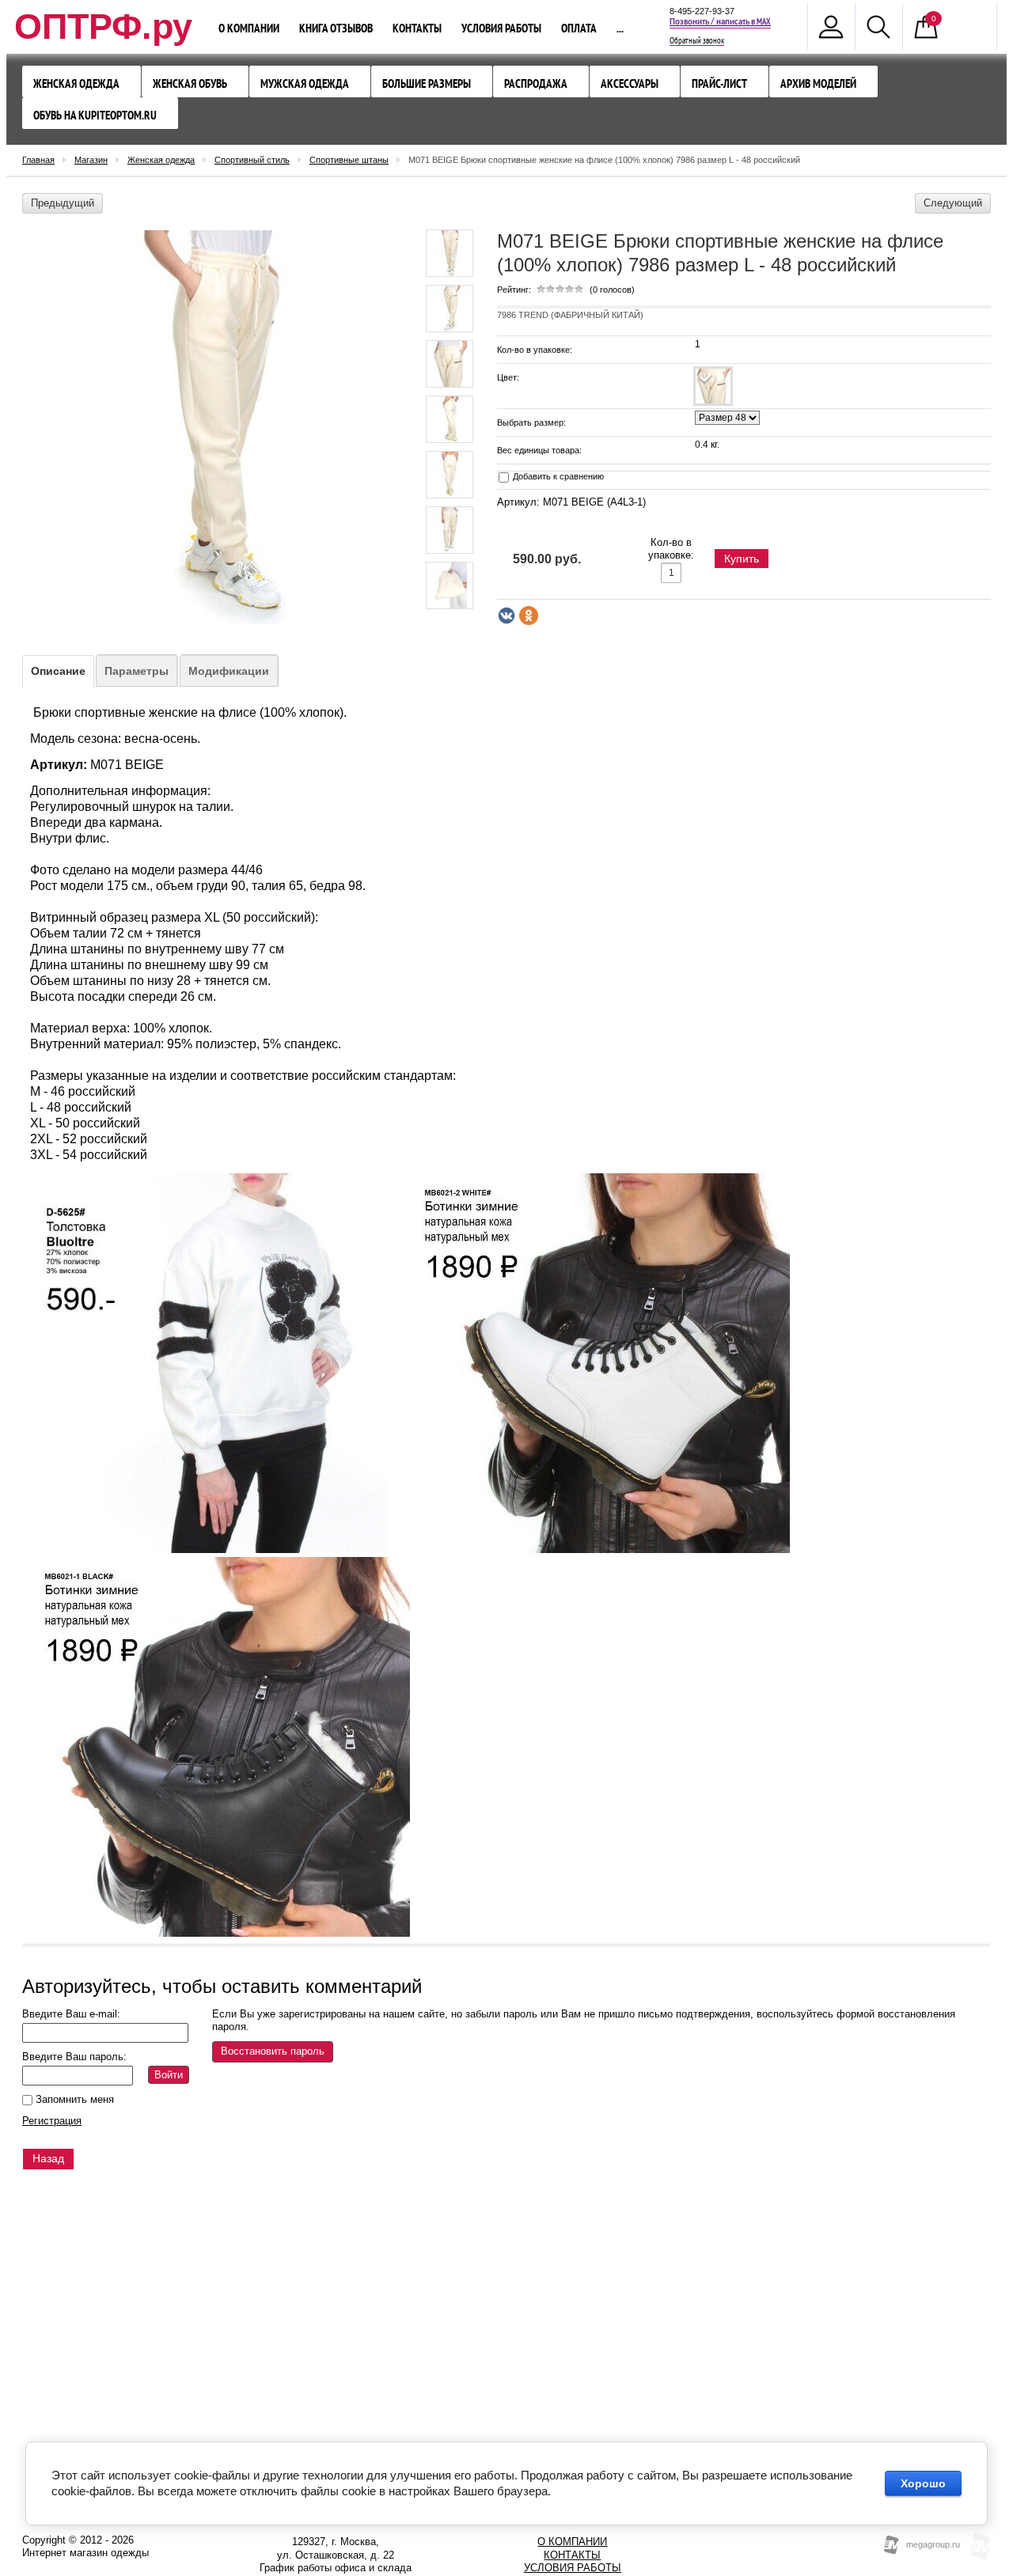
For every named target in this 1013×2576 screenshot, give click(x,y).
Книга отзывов (336, 28)
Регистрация (52, 2121)
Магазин (91, 160)
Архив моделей (818, 83)
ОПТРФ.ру (103, 27)
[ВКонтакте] (506, 616)
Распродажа (536, 83)
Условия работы (501, 28)
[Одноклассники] (529, 616)
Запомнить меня (73, 2099)
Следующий (953, 203)
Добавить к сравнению (557, 476)
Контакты (417, 28)
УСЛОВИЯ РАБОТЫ (573, 2568)
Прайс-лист (719, 83)
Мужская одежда (305, 83)
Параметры (137, 671)
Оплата (579, 28)
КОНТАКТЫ (572, 2555)
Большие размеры (427, 83)
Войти (169, 2075)
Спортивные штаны (349, 160)
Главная (38, 160)
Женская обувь (190, 83)
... (620, 28)
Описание (58, 671)
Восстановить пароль (273, 2051)
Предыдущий (63, 203)
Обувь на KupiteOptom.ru (95, 115)
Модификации (229, 671)
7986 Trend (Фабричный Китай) (570, 315)
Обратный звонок (697, 41)
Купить (742, 559)
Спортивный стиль (252, 160)
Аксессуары (630, 83)
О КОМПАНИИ (572, 2542)
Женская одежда (76, 83)
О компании (249, 28)
